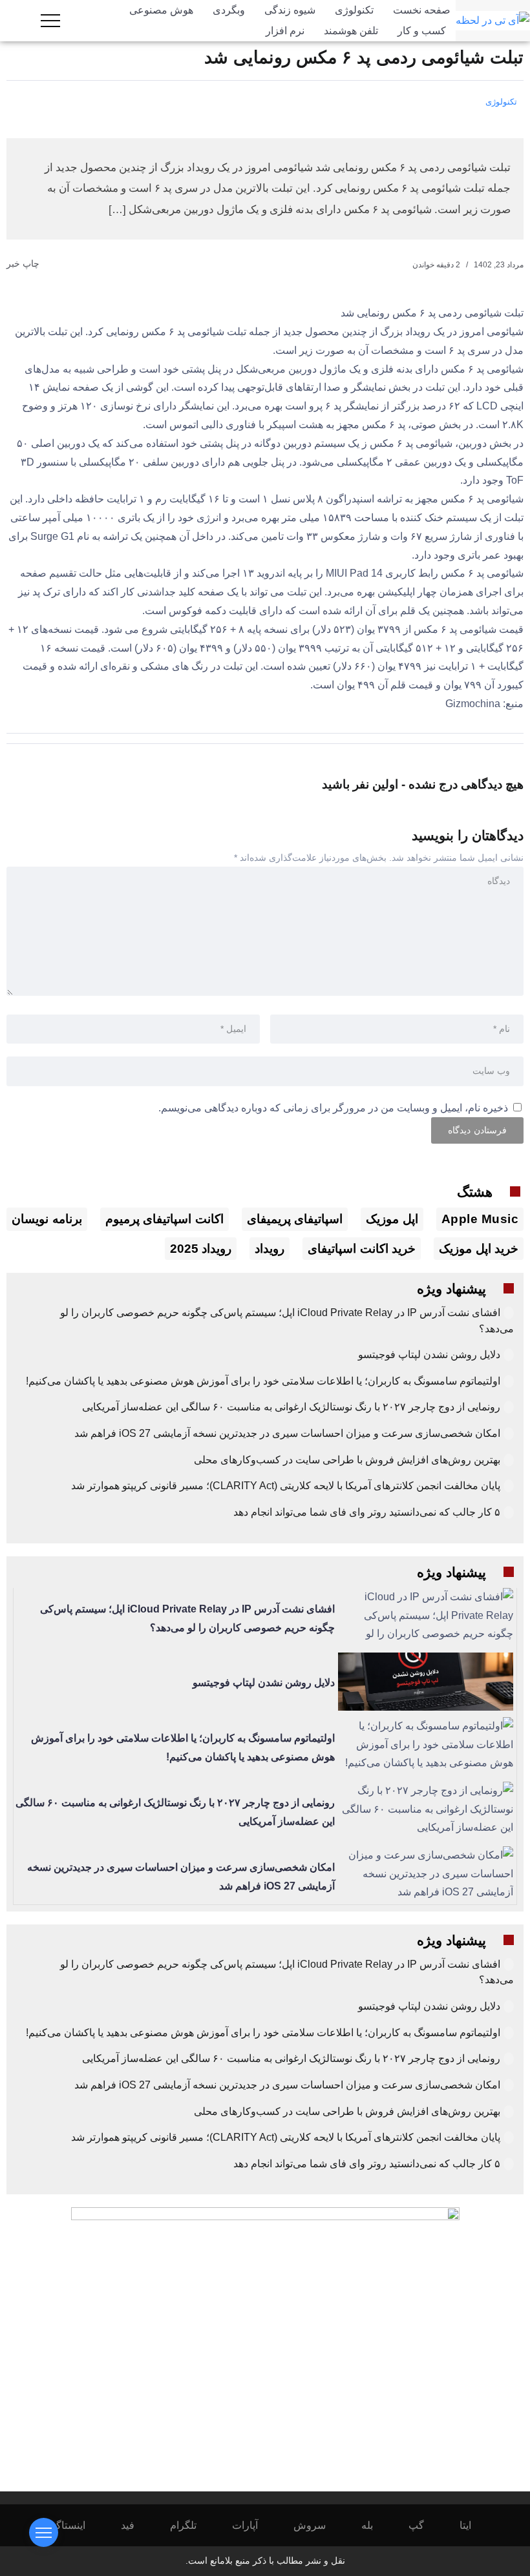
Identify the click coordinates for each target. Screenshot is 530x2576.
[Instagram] (72, 2525)
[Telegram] (192, 2525)
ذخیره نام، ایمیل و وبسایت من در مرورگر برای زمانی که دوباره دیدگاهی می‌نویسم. (333, 1108)
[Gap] (425, 2525)
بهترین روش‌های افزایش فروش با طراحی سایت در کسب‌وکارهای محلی (347, 1460)
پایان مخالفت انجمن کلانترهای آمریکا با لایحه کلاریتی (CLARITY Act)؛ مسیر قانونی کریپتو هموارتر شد (286, 1486)
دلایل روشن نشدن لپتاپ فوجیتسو (429, 1355)
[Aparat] (254, 2525)
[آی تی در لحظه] (493, 20)
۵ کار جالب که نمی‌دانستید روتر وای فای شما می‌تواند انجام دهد (367, 1512)
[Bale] (376, 2525)
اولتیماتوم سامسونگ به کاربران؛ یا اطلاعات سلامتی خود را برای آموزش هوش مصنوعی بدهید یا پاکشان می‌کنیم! (263, 1381)
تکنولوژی (501, 102)
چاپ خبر (24, 263)
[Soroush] (318, 2525)
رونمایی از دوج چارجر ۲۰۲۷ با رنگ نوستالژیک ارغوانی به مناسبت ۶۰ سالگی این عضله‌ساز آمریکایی (291, 1407)
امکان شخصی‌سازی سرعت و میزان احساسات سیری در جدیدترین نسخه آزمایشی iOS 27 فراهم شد (287, 1433)
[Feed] (136, 2525)
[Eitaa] (474, 2525)
